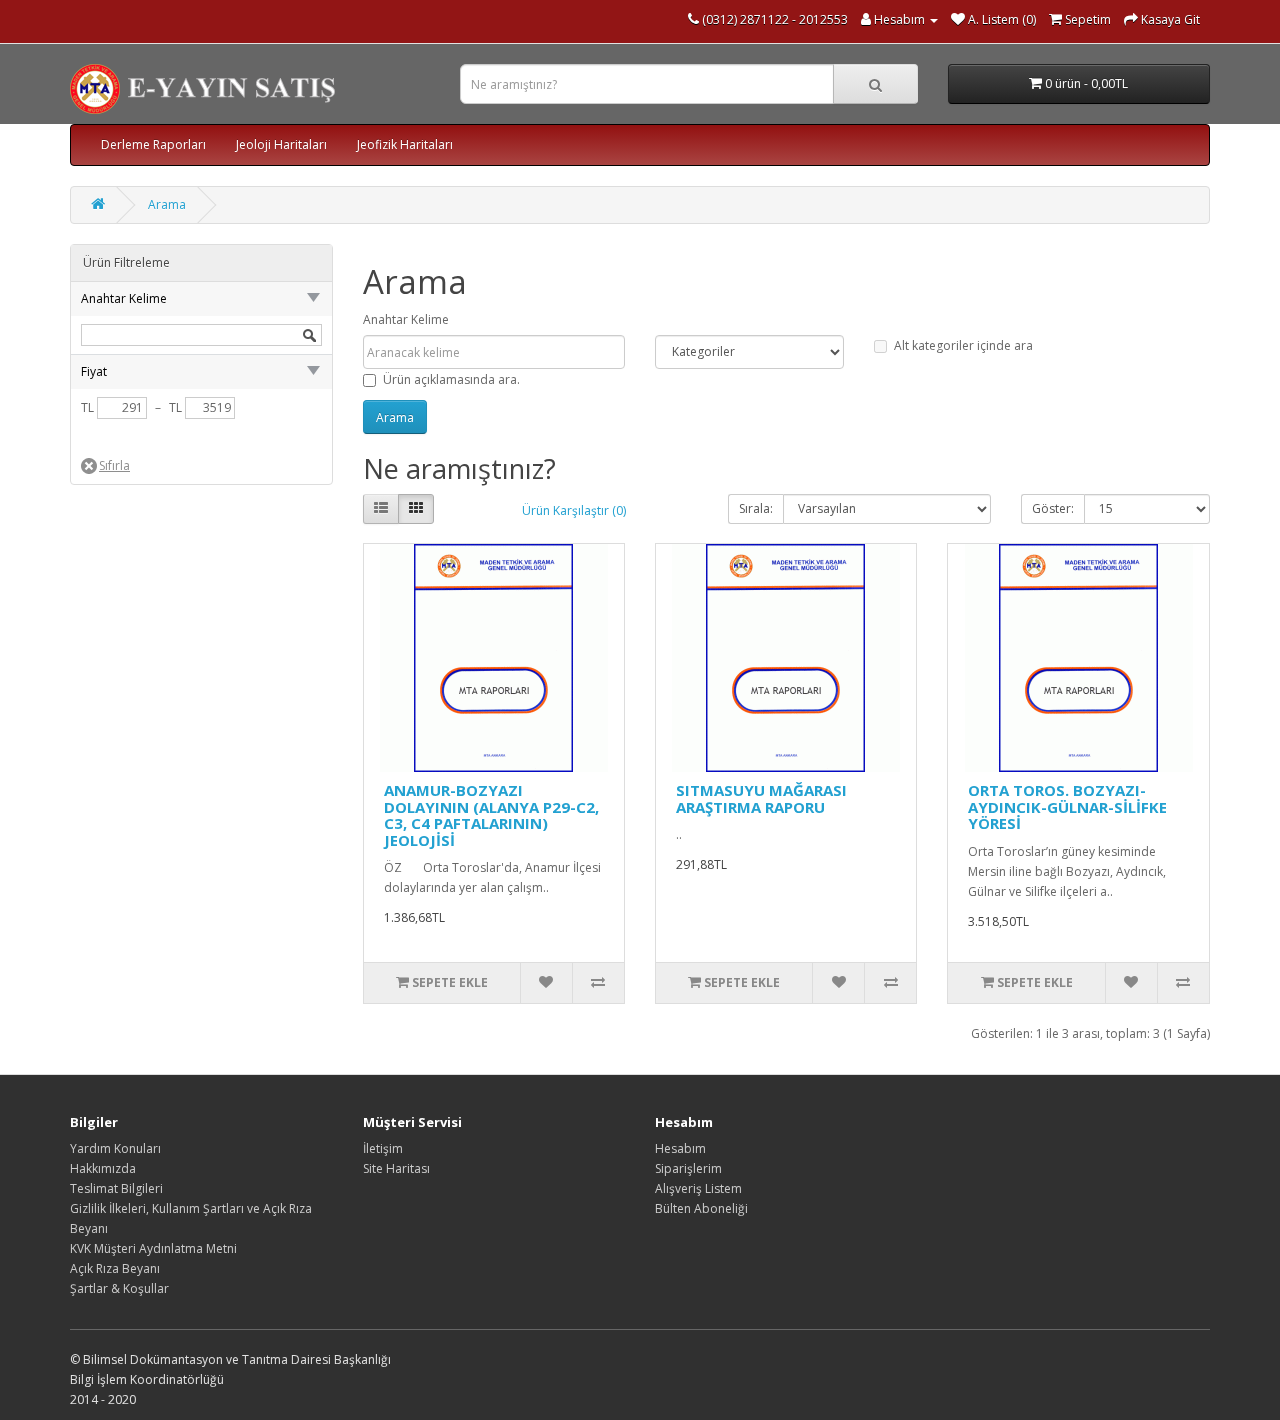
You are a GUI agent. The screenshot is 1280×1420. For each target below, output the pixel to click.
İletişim (383, 1148)
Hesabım (680, 1148)
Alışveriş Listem (698, 1188)
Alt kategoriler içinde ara (963, 345)
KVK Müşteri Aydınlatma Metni (153, 1248)
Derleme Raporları (153, 144)
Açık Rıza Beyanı (115, 1268)
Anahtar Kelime (406, 319)
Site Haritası (396, 1168)
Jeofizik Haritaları (405, 144)
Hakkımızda (103, 1168)
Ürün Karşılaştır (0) (574, 510)
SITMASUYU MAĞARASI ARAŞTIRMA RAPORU (761, 798)
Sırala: (756, 508)
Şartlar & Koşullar (119, 1288)
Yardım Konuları (115, 1148)
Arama (167, 204)
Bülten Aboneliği (701, 1208)
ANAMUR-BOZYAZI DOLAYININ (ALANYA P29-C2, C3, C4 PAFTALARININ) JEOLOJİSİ (491, 815)
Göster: (1053, 508)
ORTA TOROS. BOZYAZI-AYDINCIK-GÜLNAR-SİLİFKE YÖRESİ (1067, 806)
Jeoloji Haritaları (281, 144)
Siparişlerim (688, 1168)
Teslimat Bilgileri (116, 1188)
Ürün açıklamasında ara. (451, 379)
